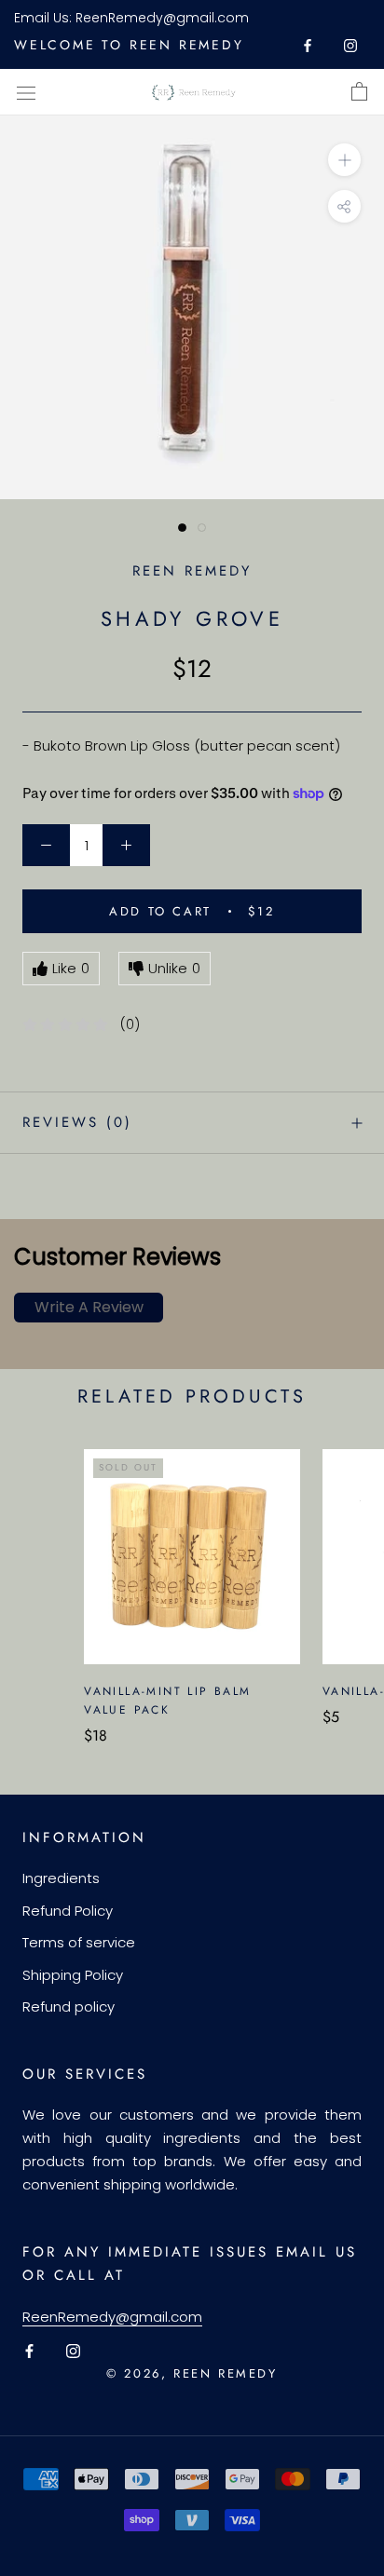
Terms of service (79, 1942)
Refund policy (69, 2007)
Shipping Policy (73, 1975)
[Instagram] (350, 45)
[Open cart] (359, 92)
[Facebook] (308, 45)
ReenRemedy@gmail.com (162, 18)
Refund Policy (68, 1911)
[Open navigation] (26, 92)
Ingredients (61, 1878)
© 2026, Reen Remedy (192, 2373)
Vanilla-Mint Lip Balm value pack (167, 1701)
